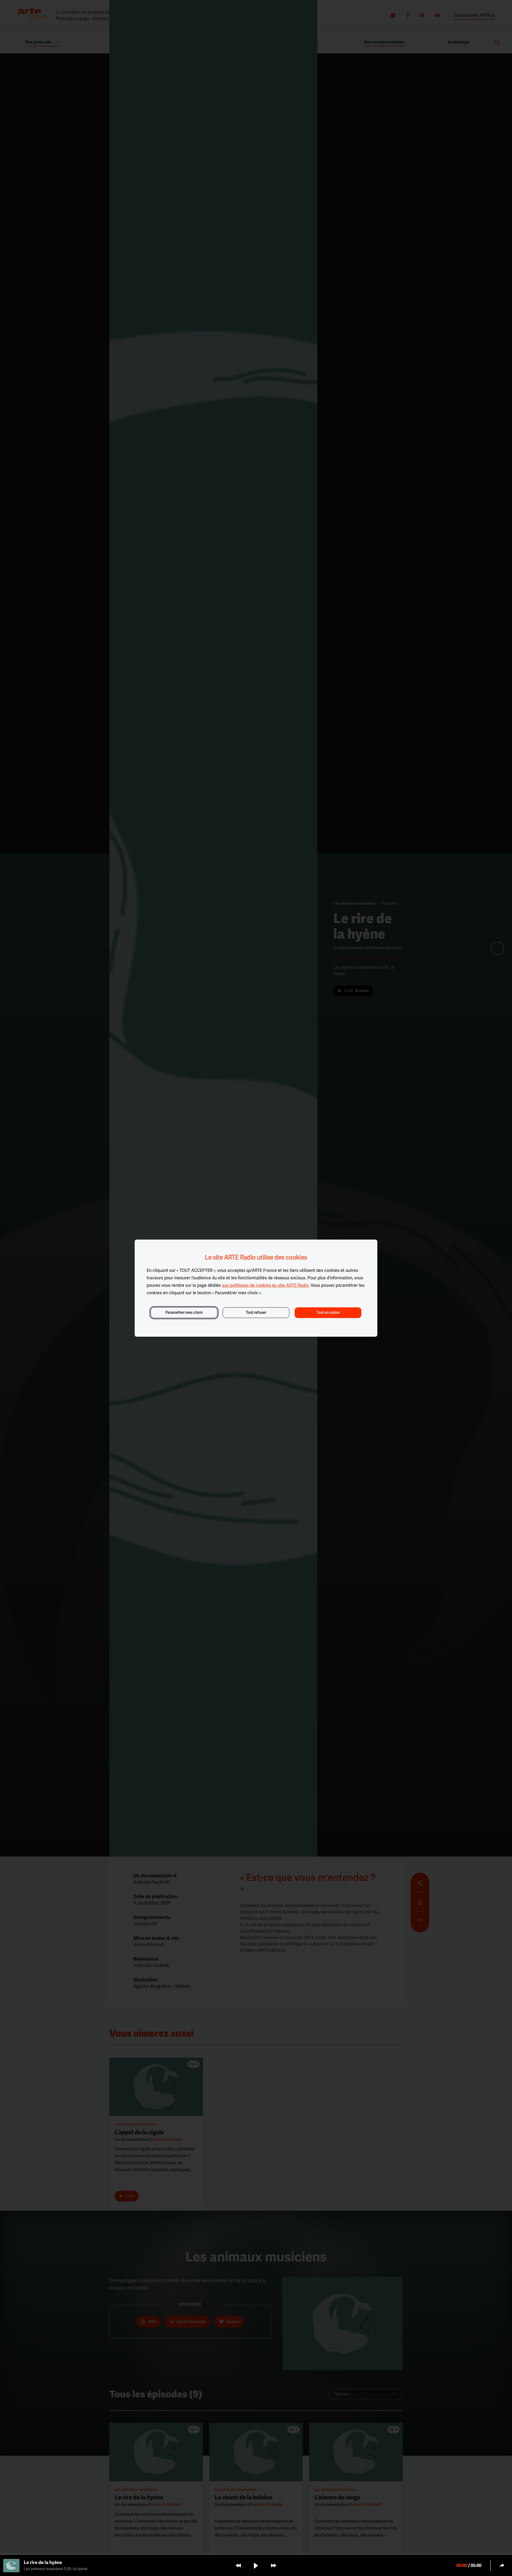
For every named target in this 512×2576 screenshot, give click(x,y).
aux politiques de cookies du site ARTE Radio (265, 1285)
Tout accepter (328, 1313)
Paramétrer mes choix (184, 1313)
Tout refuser (256, 1313)
